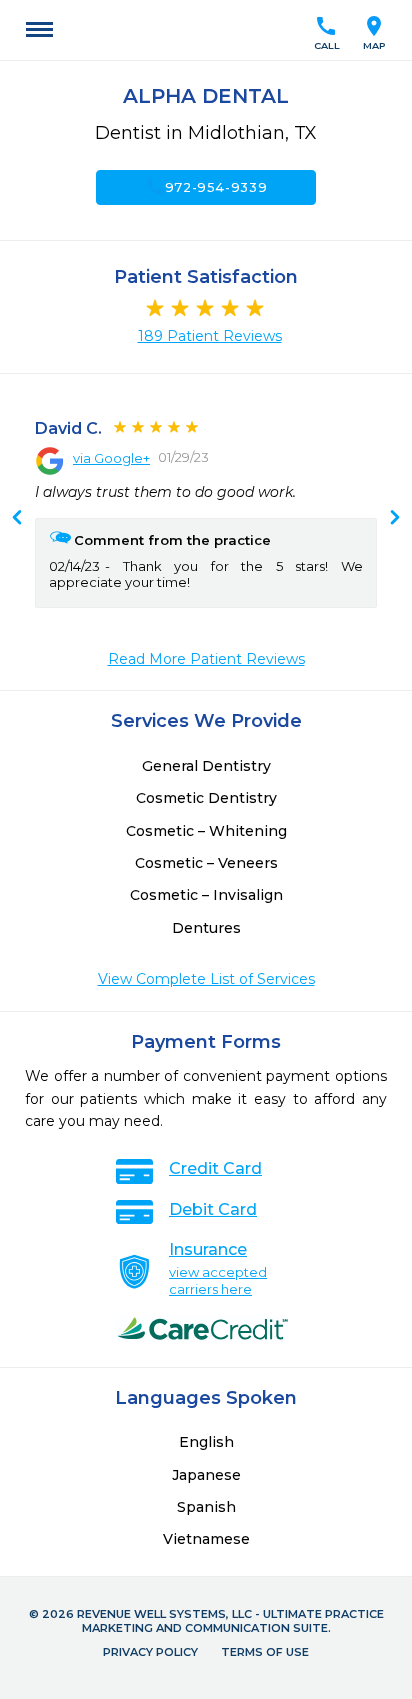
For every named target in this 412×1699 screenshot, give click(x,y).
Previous (395, 519)
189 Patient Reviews (210, 336)
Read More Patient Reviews (206, 659)
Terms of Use (265, 1652)
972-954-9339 (206, 187)
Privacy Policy (150, 1652)
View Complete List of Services (206, 979)
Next (17, 519)
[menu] (39, 30)
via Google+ (111, 458)
